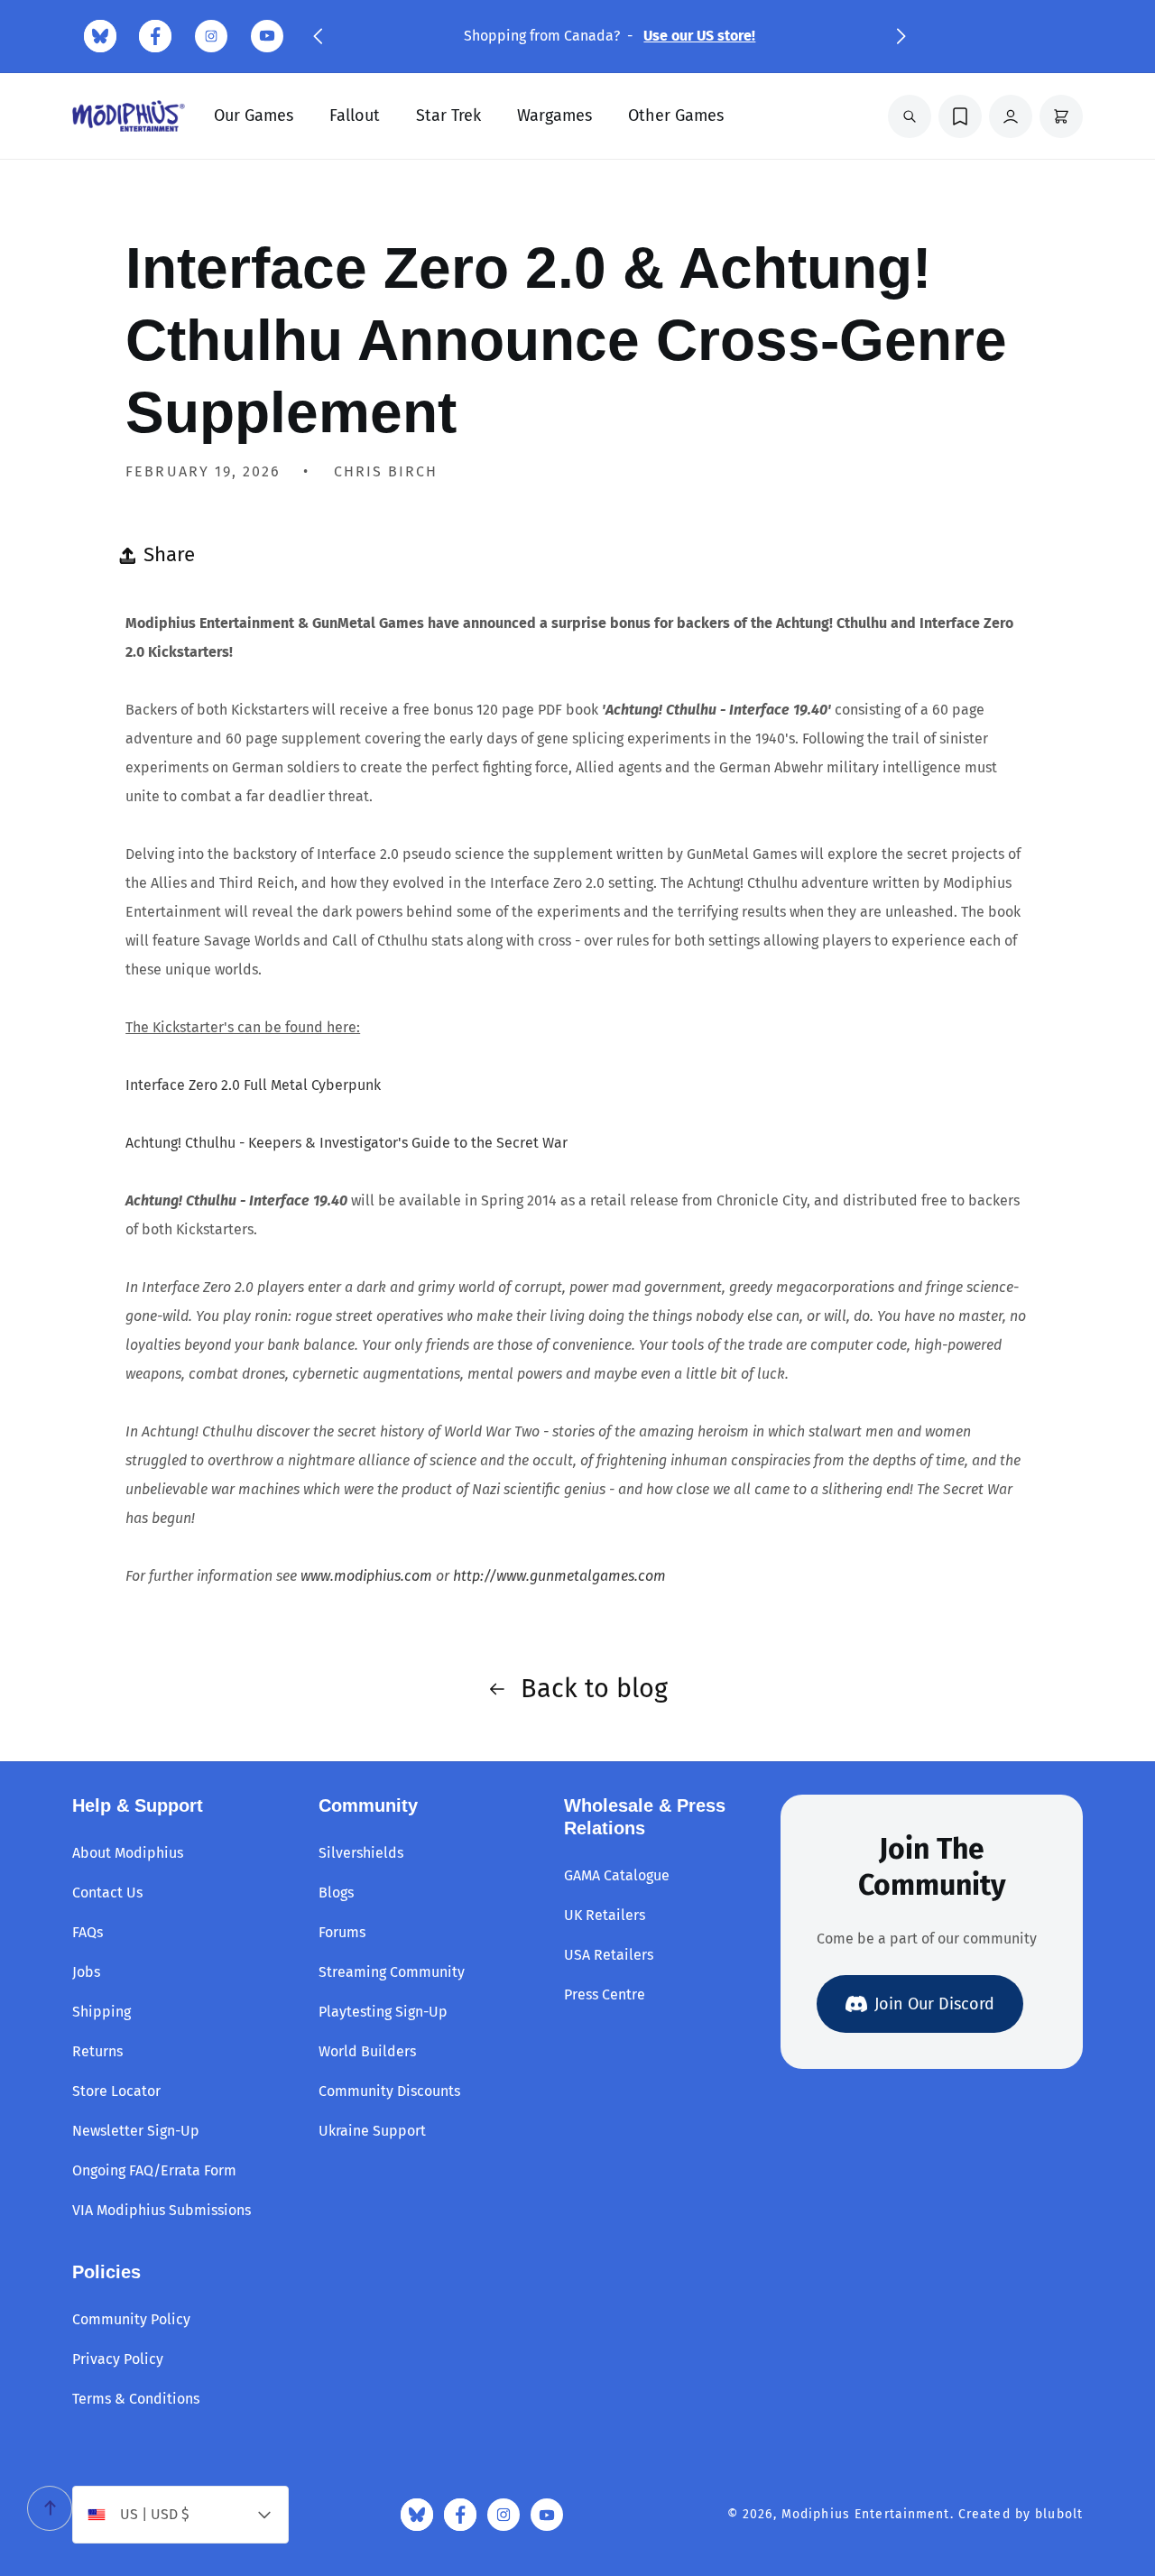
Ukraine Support (372, 2131)
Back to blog (594, 1689)
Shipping (102, 2012)
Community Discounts (389, 2091)
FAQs (88, 1932)
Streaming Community (392, 1972)
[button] (318, 36)
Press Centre (605, 1994)
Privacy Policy (118, 2359)
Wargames (554, 115)
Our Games (254, 115)
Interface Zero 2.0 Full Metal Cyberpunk (253, 1085)
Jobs (86, 1972)
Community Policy (131, 2319)
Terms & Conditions (136, 2399)
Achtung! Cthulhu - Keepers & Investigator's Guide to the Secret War (346, 1143)
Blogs (336, 1893)
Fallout (355, 115)
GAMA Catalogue (617, 1875)
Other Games (676, 115)
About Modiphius (128, 1853)
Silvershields (361, 1853)
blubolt (1059, 2514)
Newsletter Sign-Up (136, 2131)
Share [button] (169, 554)
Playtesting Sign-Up (383, 2012)
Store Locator (116, 2091)
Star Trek (448, 115)
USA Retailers (609, 1955)
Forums (342, 1932)
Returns (97, 2051)
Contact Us (107, 1893)
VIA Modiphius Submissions (162, 2210)
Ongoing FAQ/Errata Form (154, 2170)
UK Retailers (605, 1915)
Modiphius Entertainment (866, 2514)
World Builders (367, 2051)
